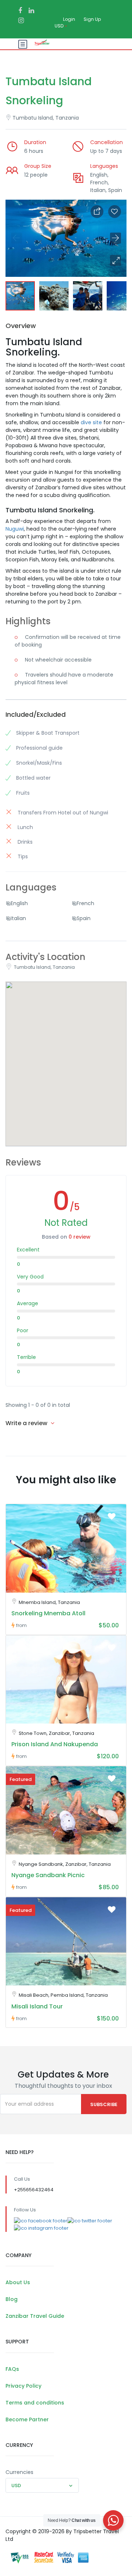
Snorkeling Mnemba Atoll (48, 1613)
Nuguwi (15, 529)
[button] (115, 260)
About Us (18, 2282)
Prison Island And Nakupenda (55, 1744)
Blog (12, 2299)
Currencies (19, 2472)
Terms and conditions (35, 2403)
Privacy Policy (23, 2386)
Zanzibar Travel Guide (35, 2316)
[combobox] (42, 2485)
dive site (91, 422)
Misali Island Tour (37, 2006)
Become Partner (27, 2419)
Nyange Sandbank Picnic (48, 1875)
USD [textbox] (16, 2485)
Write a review (27, 1423)
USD (60, 26)
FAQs (12, 2369)
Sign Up (92, 19)
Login (69, 19)
